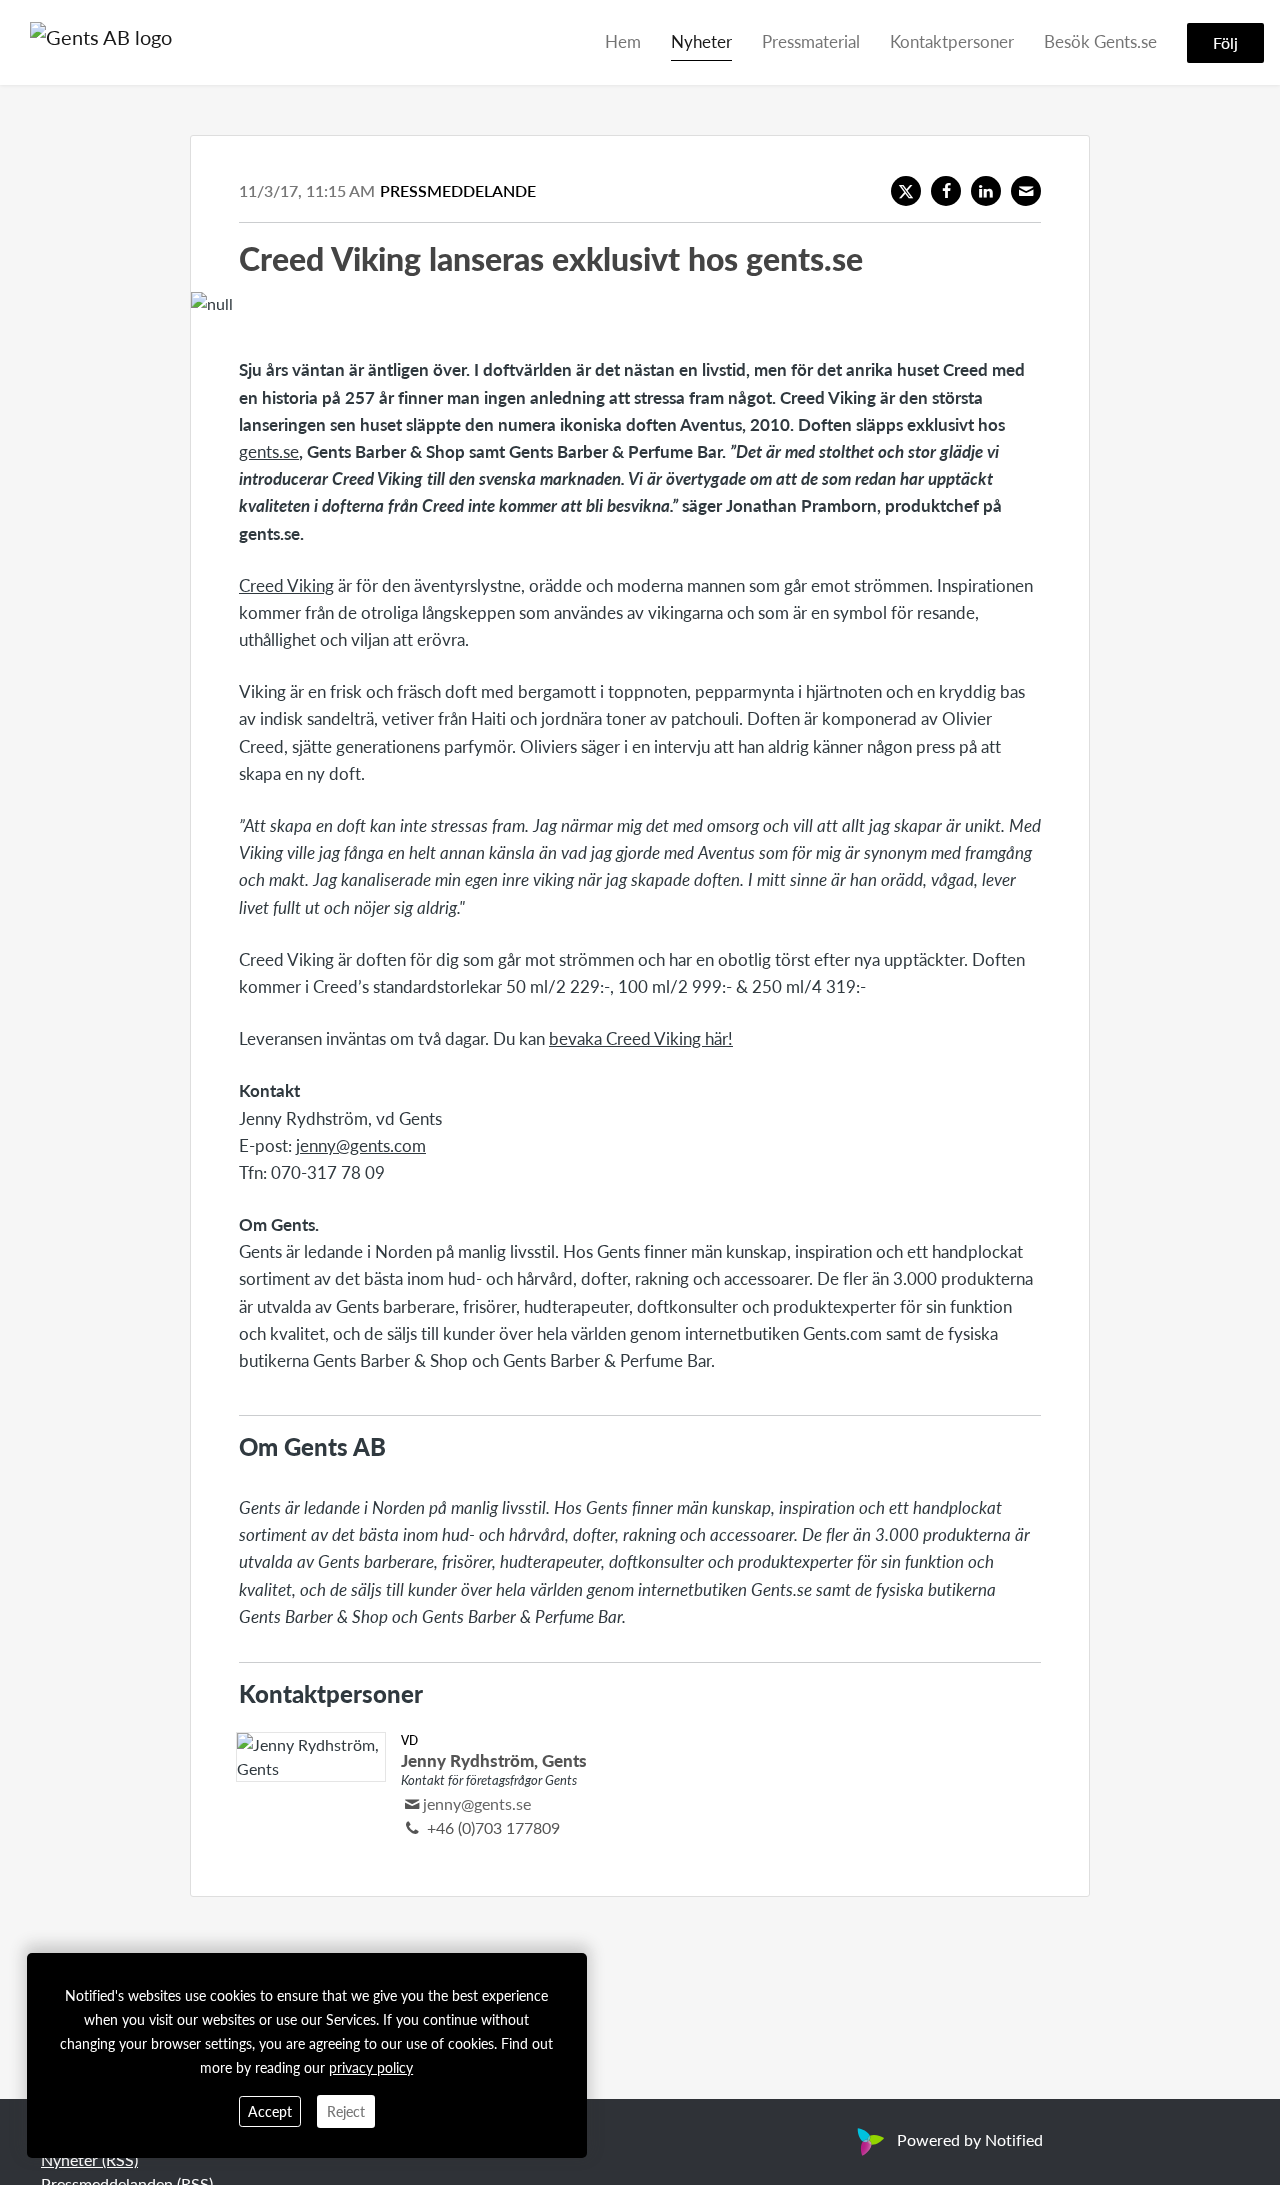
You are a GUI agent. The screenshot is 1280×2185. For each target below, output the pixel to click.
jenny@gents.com (361, 1145)
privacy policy (371, 2067)
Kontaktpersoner (952, 41)
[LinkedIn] (986, 191)
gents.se (269, 451)
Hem (623, 41)
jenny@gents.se (477, 1803)
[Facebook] (946, 191)
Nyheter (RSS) (89, 2159)
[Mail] (1026, 191)
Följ (1225, 42)
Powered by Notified (970, 2139)
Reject (346, 2111)
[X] (906, 191)
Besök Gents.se (1100, 41)
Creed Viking (286, 585)
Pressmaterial (811, 41)
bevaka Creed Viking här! (641, 1038)
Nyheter (701, 41)
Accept (270, 2111)
